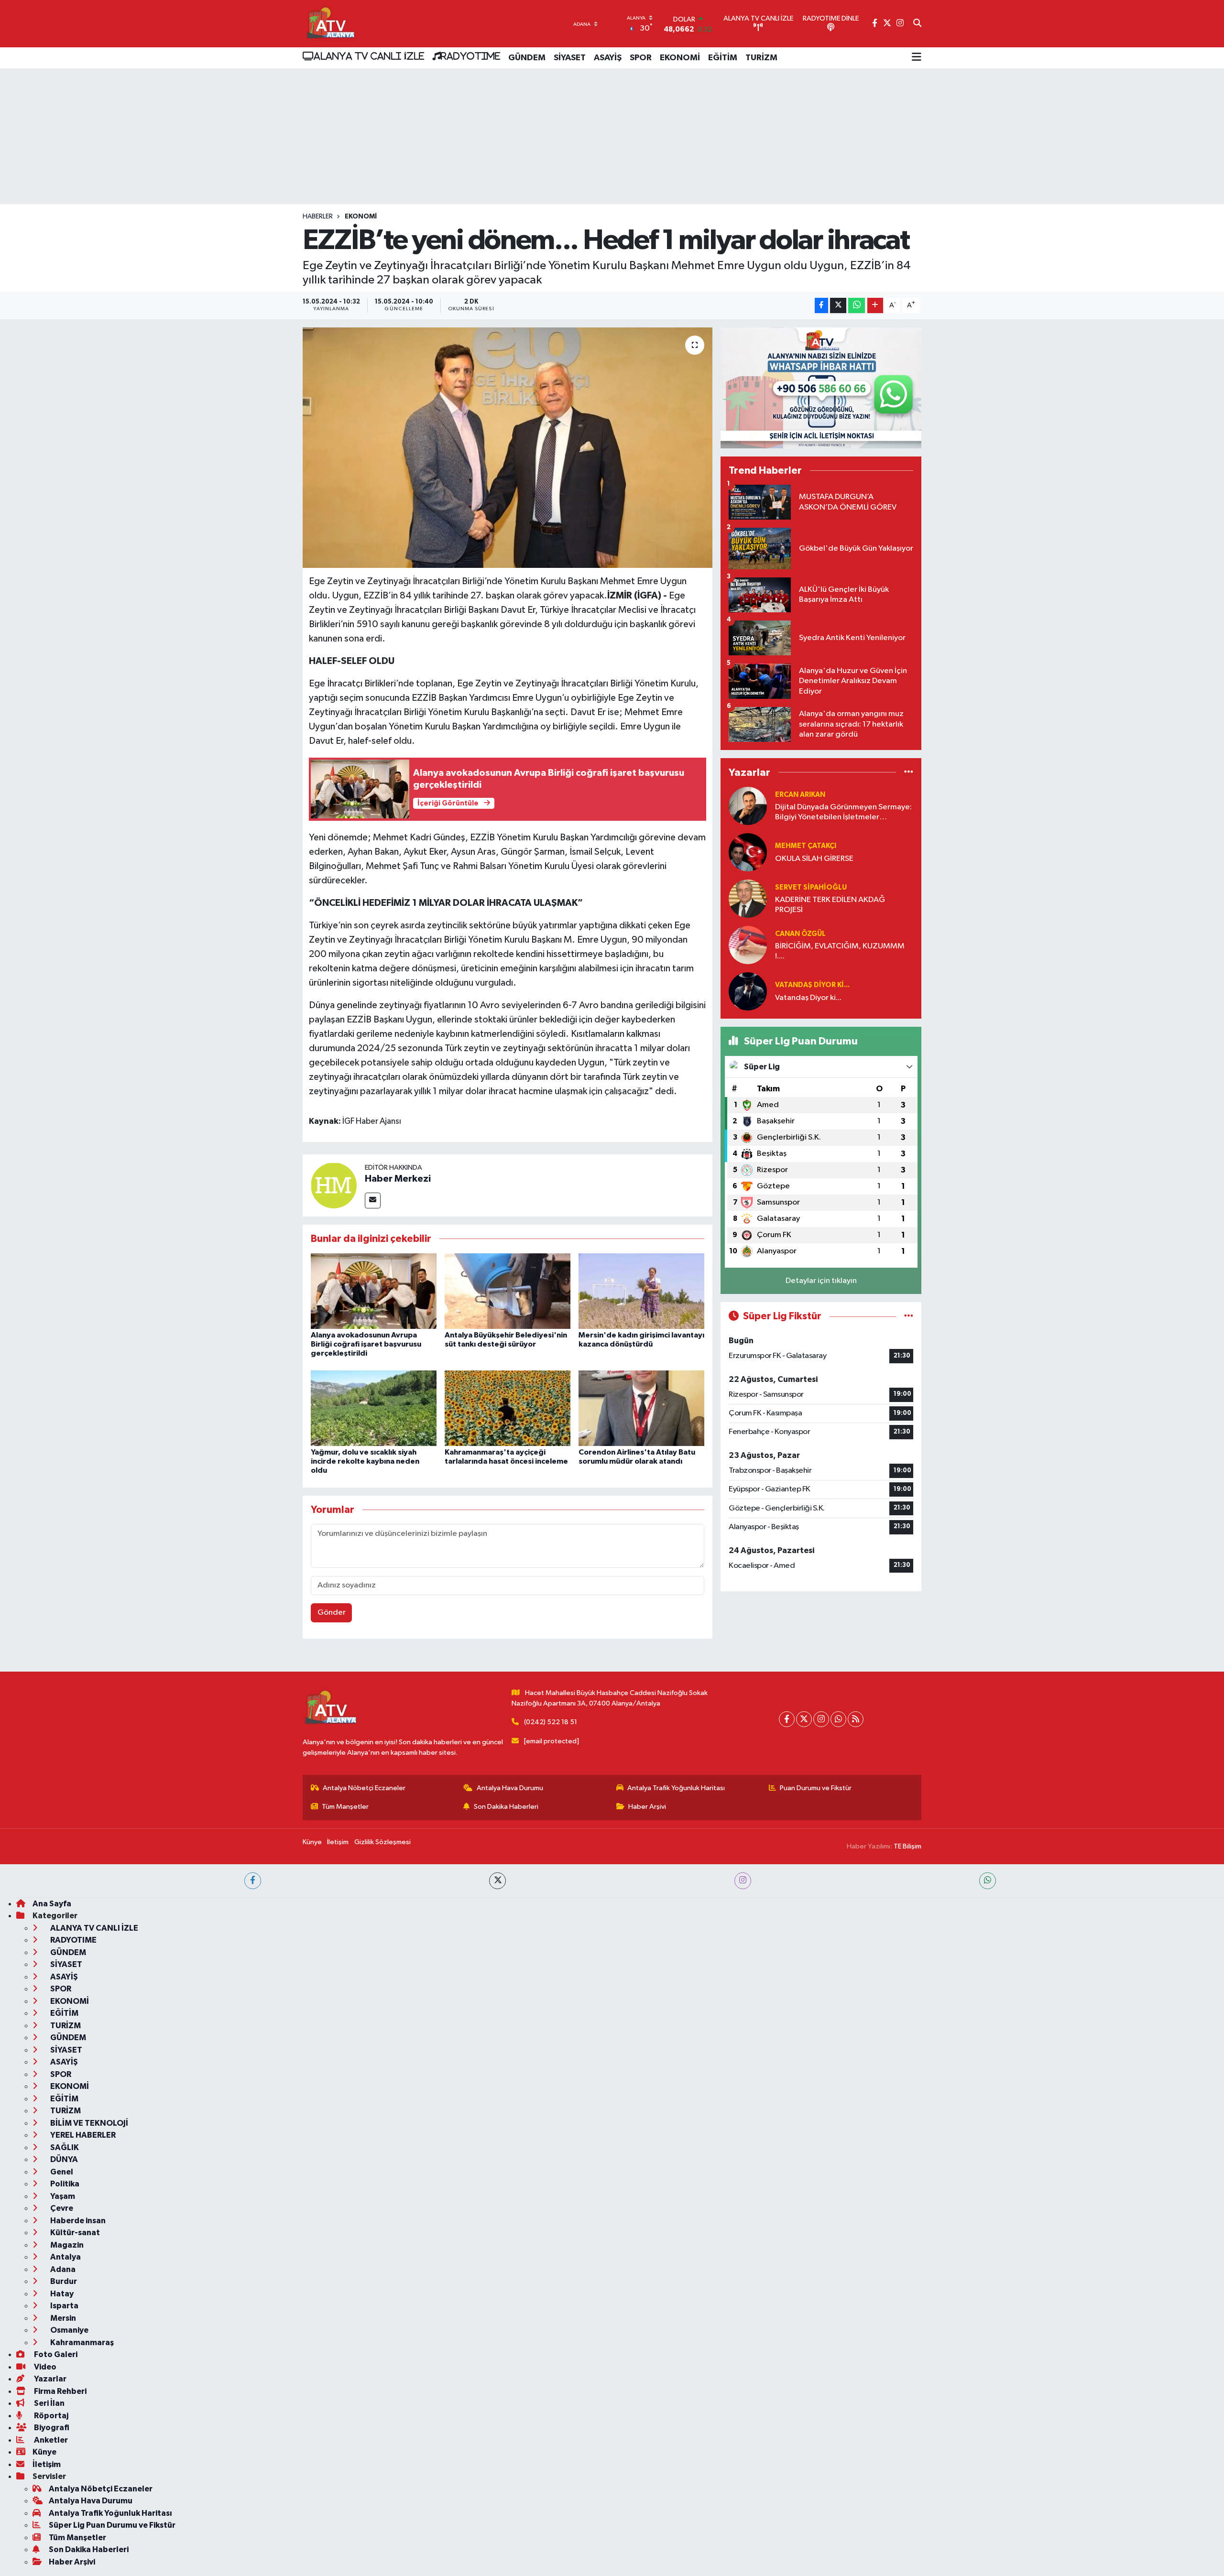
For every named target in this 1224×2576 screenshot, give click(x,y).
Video (44, 2367)
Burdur (63, 2281)
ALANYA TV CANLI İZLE (369, 56)
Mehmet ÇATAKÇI (806, 846)
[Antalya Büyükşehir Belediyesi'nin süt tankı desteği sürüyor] (508, 1291)
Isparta (64, 2306)
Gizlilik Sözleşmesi (382, 1842)
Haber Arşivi (647, 1807)
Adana (62, 2269)
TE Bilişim (907, 1846)
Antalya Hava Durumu (510, 1788)
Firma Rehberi (60, 2391)
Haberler (318, 217)
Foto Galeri (55, 2354)
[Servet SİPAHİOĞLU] (748, 898)
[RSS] (856, 1719)
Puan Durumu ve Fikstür (816, 1788)
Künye (312, 1842)
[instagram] (743, 1881)
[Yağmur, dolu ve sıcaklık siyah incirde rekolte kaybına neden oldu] (374, 1408)
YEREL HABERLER (82, 2135)
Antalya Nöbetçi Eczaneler (364, 1788)
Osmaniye (69, 2330)
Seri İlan (49, 2403)
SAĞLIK (64, 2147)
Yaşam (62, 2196)
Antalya (65, 2257)
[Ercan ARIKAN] (748, 806)
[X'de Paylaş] (838, 306)
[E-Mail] (373, 1201)
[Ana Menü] (917, 58)
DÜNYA (63, 2159)
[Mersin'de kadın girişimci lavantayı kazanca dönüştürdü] (641, 1291)
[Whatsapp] (838, 1719)
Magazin (66, 2245)
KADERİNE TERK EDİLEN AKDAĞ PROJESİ (830, 905)
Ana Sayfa (52, 1904)
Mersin (62, 2318)
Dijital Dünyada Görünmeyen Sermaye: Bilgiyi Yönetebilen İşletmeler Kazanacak (843, 813)
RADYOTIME (470, 56)
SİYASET (570, 58)
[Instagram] (821, 1719)
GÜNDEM (527, 58)
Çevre (61, 2208)
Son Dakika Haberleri (506, 1807)
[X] (804, 1719)
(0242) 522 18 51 (551, 1722)
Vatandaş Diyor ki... (812, 985)
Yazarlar (49, 2379)
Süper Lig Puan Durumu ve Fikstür (112, 2525)
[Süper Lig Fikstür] (909, 1316)
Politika (64, 2184)
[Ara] (917, 24)
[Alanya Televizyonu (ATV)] (330, 24)
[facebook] (253, 1881)
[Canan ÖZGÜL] (748, 945)
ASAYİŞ (608, 58)
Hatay (61, 2294)
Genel (61, 2172)
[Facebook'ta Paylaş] (821, 306)
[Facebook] (787, 1719)
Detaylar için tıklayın (821, 1281)
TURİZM (761, 58)
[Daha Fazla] (875, 306)
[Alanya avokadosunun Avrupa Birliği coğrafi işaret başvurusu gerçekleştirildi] (374, 1291)
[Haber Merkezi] (334, 1185)
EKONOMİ (680, 58)
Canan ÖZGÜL (800, 934)
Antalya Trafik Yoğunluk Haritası (676, 1788)
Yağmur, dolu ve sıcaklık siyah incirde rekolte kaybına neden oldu (365, 1461)
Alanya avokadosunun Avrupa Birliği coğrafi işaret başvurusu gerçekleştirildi (366, 1344)
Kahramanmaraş (81, 2342)
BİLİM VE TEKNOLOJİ (88, 2123)
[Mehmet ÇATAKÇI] (748, 852)
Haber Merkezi (398, 1179)
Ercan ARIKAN (800, 795)
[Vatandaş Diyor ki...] (748, 991)
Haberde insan (77, 2221)
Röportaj (50, 2416)
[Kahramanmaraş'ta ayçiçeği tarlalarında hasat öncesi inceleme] (508, 1408)
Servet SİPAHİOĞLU (811, 887)
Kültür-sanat (74, 2233)
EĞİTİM (723, 58)
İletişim (338, 1842)
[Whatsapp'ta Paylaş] (857, 306)
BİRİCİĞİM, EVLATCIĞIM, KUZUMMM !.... (840, 951)
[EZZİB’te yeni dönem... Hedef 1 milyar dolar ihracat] (508, 447)
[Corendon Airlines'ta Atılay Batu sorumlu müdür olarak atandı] (641, 1408)
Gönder (332, 1613)
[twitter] (497, 1881)
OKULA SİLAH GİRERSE (814, 859)
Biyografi (51, 2428)
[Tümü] (909, 772)
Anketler (50, 2440)
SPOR (641, 58)
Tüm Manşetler (345, 1807)
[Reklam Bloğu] (821, 388)
